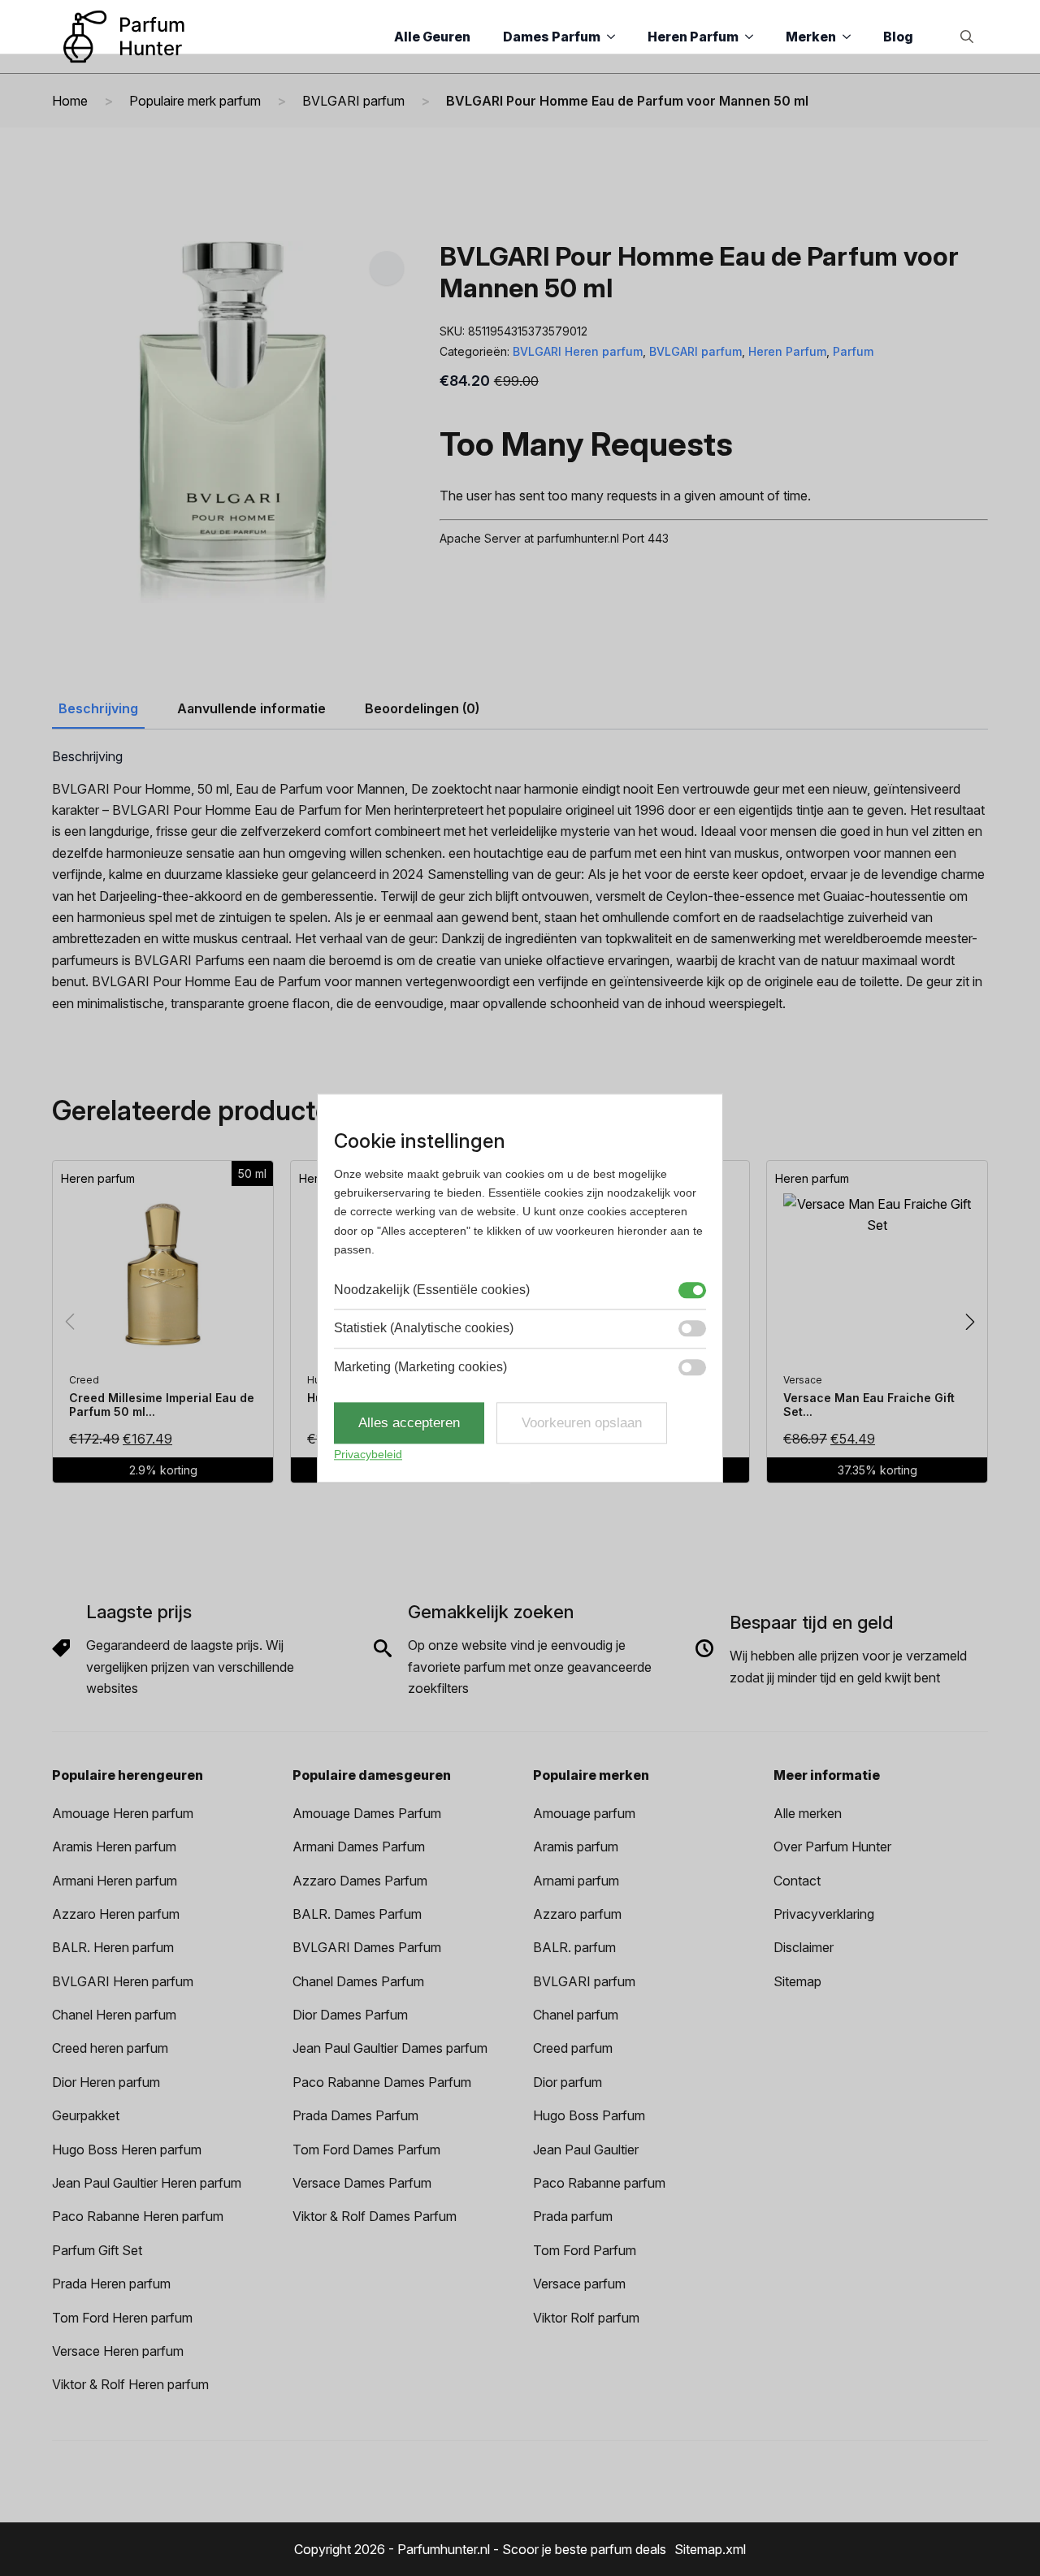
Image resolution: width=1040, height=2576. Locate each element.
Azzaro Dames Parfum (360, 1881)
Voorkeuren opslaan (582, 1423)
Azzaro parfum (577, 1914)
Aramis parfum (576, 1846)
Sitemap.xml (710, 2549)
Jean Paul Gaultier (586, 2150)
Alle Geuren (432, 37)
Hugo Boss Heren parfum (127, 2150)
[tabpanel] (520, 881)
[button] (387, 268)
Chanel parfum (576, 2015)
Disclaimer (804, 1947)
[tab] (98, 708)
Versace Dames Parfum (362, 2183)
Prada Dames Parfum (355, 2115)
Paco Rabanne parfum (599, 2183)
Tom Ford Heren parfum (122, 2318)
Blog (898, 37)
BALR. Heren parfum (113, 1947)
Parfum (853, 351)
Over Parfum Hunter (832, 1846)
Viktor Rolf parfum (586, 2318)
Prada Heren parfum (111, 2284)
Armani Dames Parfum (359, 1846)
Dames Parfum (552, 37)
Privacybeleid (368, 1455)
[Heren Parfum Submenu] (754, 37)
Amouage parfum (584, 1813)
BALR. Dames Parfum (357, 1914)
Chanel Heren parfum (114, 2015)
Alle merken (808, 1813)
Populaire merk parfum (195, 101)
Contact (797, 1881)
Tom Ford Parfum (585, 2250)
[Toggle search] (967, 37)
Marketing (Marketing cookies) (420, 1367)
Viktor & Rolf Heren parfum (130, 2384)
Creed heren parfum (110, 2048)
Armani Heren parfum (115, 1881)
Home (70, 101)
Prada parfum (573, 2216)
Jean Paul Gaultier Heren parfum (147, 2183)
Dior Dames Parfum (350, 2015)
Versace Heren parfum (118, 2351)
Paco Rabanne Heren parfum (138, 2216)
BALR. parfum (574, 1947)
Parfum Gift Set (97, 2250)
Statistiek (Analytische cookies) (424, 1328)
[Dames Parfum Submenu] (616, 37)
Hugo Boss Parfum (589, 2115)
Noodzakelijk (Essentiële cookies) (432, 1290)
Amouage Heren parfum (123, 1813)
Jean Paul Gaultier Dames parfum (390, 2048)
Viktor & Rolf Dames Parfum (375, 2216)
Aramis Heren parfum (114, 1846)
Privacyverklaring (824, 1914)
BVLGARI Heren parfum (578, 351)
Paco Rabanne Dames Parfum (382, 2082)
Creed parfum (573, 2048)
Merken (811, 37)
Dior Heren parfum (106, 2082)
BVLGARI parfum (353, 101)
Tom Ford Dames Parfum (366, 2150)
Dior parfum (568, 2082)
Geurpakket (86, 2115)
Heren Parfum (693, 37)
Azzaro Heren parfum (116, 1914)
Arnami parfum (576, 1881)
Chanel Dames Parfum (358, 1981)
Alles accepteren (409, 1423)
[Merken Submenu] (851, 37)
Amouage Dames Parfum (367, 1813)
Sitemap (797, 1981)
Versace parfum (579, 2284)
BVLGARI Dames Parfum (367, 1947)
